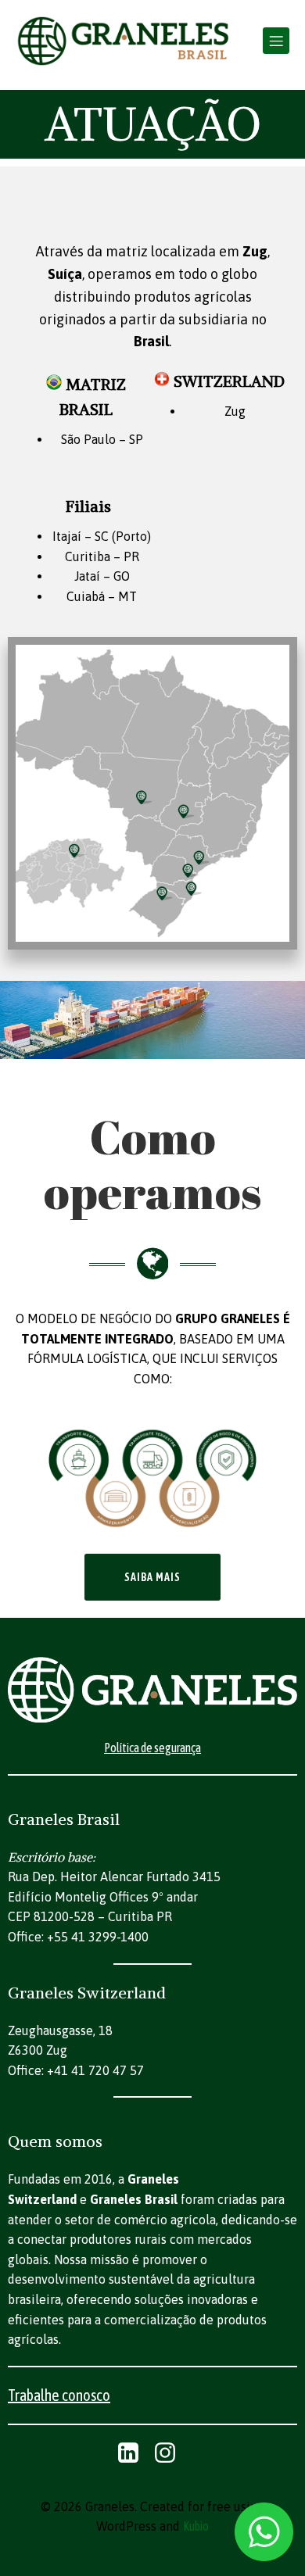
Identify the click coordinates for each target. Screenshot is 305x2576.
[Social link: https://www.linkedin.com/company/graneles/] (134, 2453)
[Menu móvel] (276, 41)
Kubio (196, 2526)
